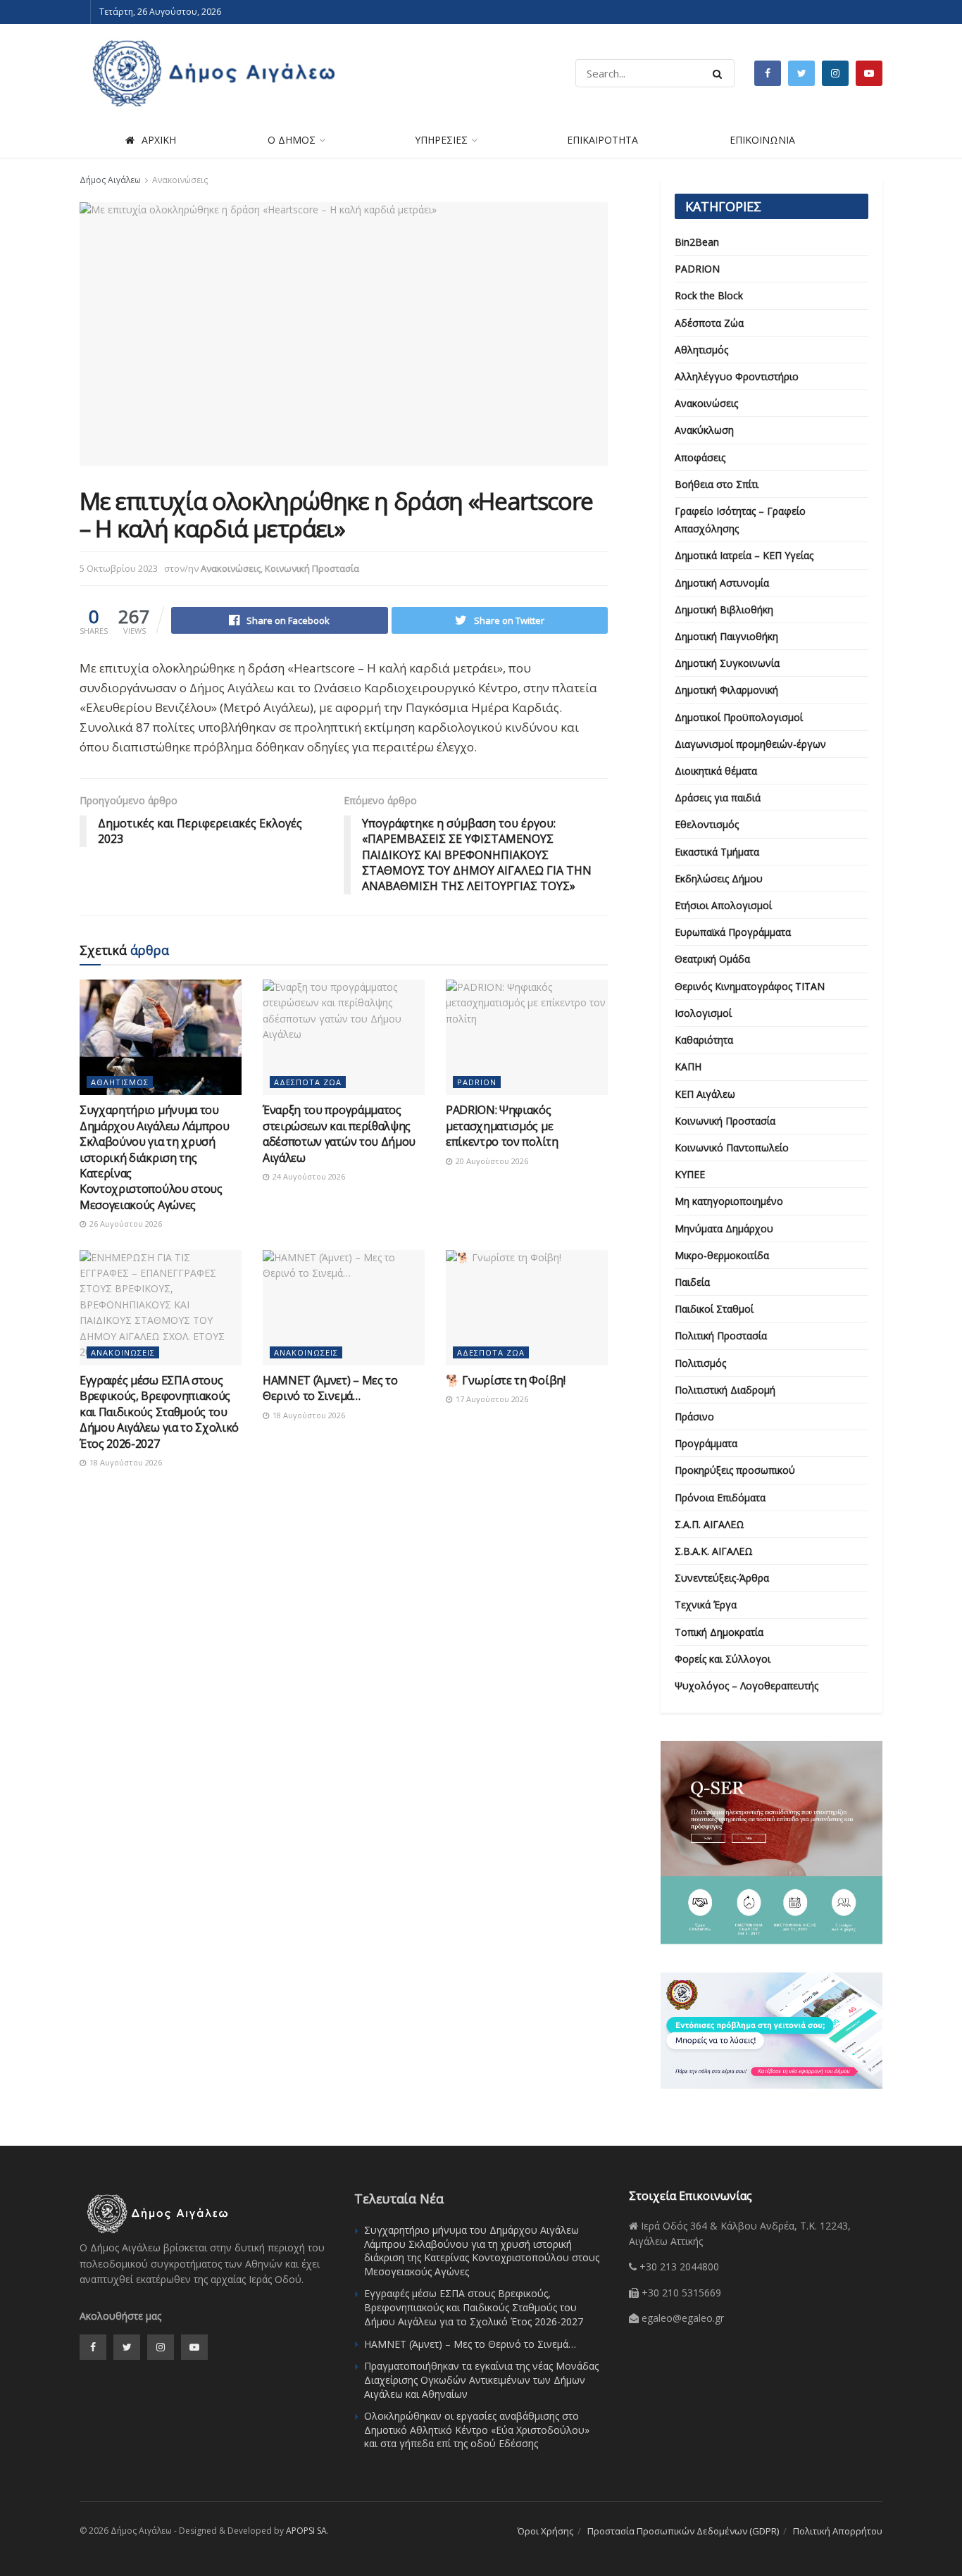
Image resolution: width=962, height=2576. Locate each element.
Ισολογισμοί (703, 1013)
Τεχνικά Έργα (706, 1605)
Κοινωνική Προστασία (312, 568)
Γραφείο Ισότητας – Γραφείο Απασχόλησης (740, 520)
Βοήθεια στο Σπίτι (717, 484)
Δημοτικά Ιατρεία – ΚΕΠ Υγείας (744, 555)
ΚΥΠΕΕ (690, 1174)
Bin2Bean (697, 242)
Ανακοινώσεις (180, 180)
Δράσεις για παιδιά (718, 798)
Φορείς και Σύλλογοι (723, 1659)
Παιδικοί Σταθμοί (714, 1309)
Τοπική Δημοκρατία (719, 1632)
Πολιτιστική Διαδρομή (725, 1390)
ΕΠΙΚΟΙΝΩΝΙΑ (762, 140)
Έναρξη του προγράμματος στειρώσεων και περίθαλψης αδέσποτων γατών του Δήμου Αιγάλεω (339, 1133)
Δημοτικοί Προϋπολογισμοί (739, 717)
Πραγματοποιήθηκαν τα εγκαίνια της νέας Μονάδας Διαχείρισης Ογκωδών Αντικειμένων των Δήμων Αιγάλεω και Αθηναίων (481, 2380)
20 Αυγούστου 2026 (491, 1161)
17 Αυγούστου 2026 (491, 1399)
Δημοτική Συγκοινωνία (727, 663)
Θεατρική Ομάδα (712, 959)
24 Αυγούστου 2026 (308, 1176)
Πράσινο (694, 1417)
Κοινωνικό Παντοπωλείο (732, 1148)
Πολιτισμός (700, 1363)
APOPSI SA (306, 2531)
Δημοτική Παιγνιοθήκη (726, 636)
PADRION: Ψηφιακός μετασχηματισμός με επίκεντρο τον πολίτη (502, 1126)
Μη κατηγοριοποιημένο (729, 1201)
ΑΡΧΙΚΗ (159, 140)
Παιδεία (692, 1282)
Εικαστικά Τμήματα (717, 852)
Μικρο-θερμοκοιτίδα (722, 1255)
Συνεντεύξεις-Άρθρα (722, 1578)
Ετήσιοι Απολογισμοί (723, 905)
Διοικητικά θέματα (716, 771)
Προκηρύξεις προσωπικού (735, 1470)
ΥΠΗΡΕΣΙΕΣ (441, 140)
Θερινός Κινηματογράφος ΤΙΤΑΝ (750, 986)
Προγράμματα (706, 1443)
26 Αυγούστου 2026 (125, 1224)
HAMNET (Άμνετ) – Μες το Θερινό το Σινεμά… (330, 1388)
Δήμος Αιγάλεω (110, 180)
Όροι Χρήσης (545, 2531)
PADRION (477, 1082)
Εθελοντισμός (707, 824)
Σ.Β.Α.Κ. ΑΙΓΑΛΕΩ (714, 1551)
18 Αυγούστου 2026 (125, 1462)
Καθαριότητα (704, 1040)
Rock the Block (709, 295)
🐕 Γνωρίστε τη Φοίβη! (506, 1380)
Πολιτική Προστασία (721, 1336)
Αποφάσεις (700, 457)
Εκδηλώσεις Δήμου (719, 879)
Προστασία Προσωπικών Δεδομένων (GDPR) (683, 2531)
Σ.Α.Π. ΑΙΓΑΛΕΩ (710, 1524)
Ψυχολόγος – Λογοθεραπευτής (747, 1686)
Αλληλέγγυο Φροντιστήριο (737, 376)
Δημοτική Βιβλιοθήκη (724, 609)
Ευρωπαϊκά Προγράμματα (733, 932)
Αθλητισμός (120, 1082)
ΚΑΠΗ (688, 1067)
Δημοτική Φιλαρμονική (726, 690)
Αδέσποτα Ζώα (308, 1082)
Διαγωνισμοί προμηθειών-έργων (750, 744)
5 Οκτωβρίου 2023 (119, 568)
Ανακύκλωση (704, 430)
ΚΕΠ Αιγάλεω (705, 1094)
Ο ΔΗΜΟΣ (292, 140)
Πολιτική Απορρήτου (838, 2531)
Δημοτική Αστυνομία (722, 583)
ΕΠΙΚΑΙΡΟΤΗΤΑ (602, 140)
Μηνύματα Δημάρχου (724, 1228)
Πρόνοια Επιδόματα (720, 1498)
